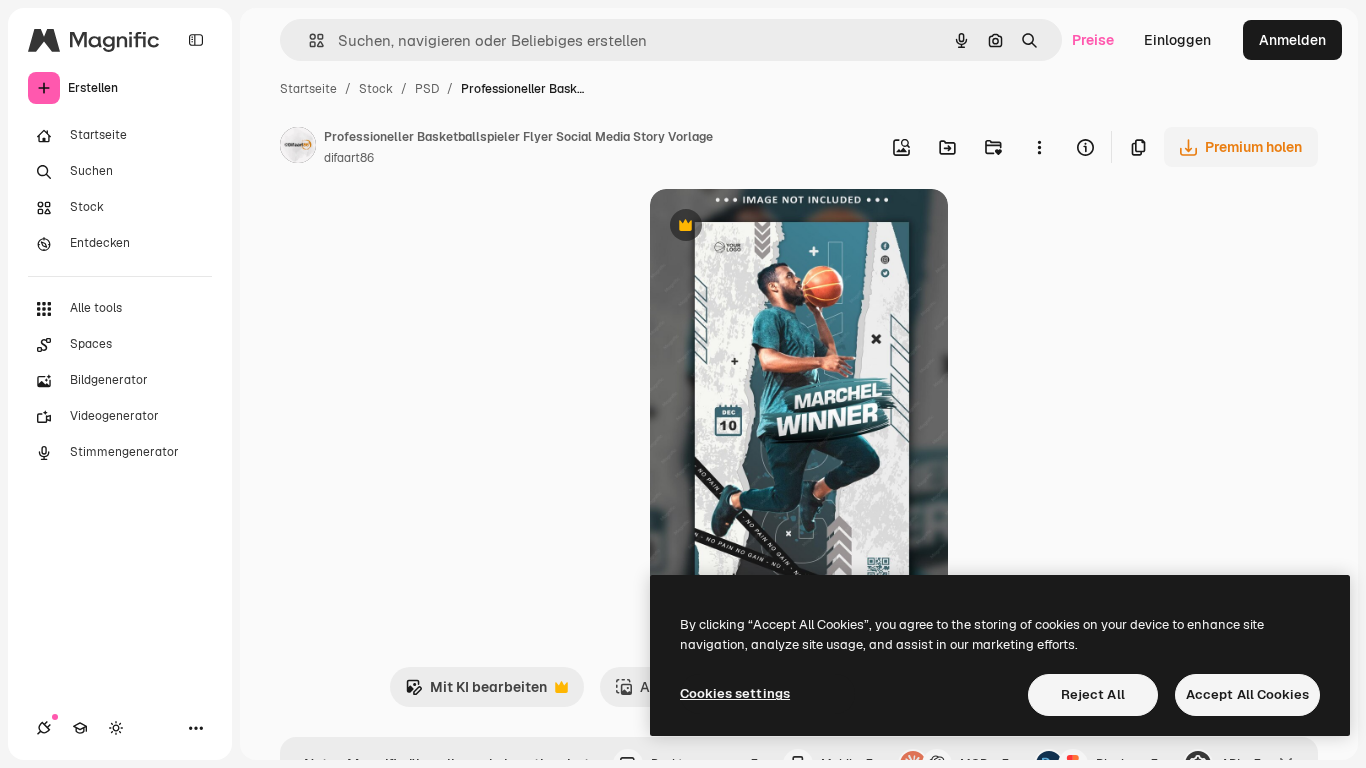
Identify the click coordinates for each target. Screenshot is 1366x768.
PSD (427, 89)
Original (778, 227)
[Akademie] (80, 728)
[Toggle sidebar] (196, 40)
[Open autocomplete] (308, 40)
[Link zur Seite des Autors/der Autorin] (298, 148)
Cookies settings (735, 693)
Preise (1093, 40)
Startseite (308, 89)
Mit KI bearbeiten (476, 692)
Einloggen (1177, 40)
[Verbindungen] (44, 728)
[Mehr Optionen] (1039, 147)
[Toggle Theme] (116, 728)
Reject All (1093, 694)
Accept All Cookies (1247, 694)
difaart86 (349, 158)
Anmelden (1292, 40)
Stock (376, 89)
